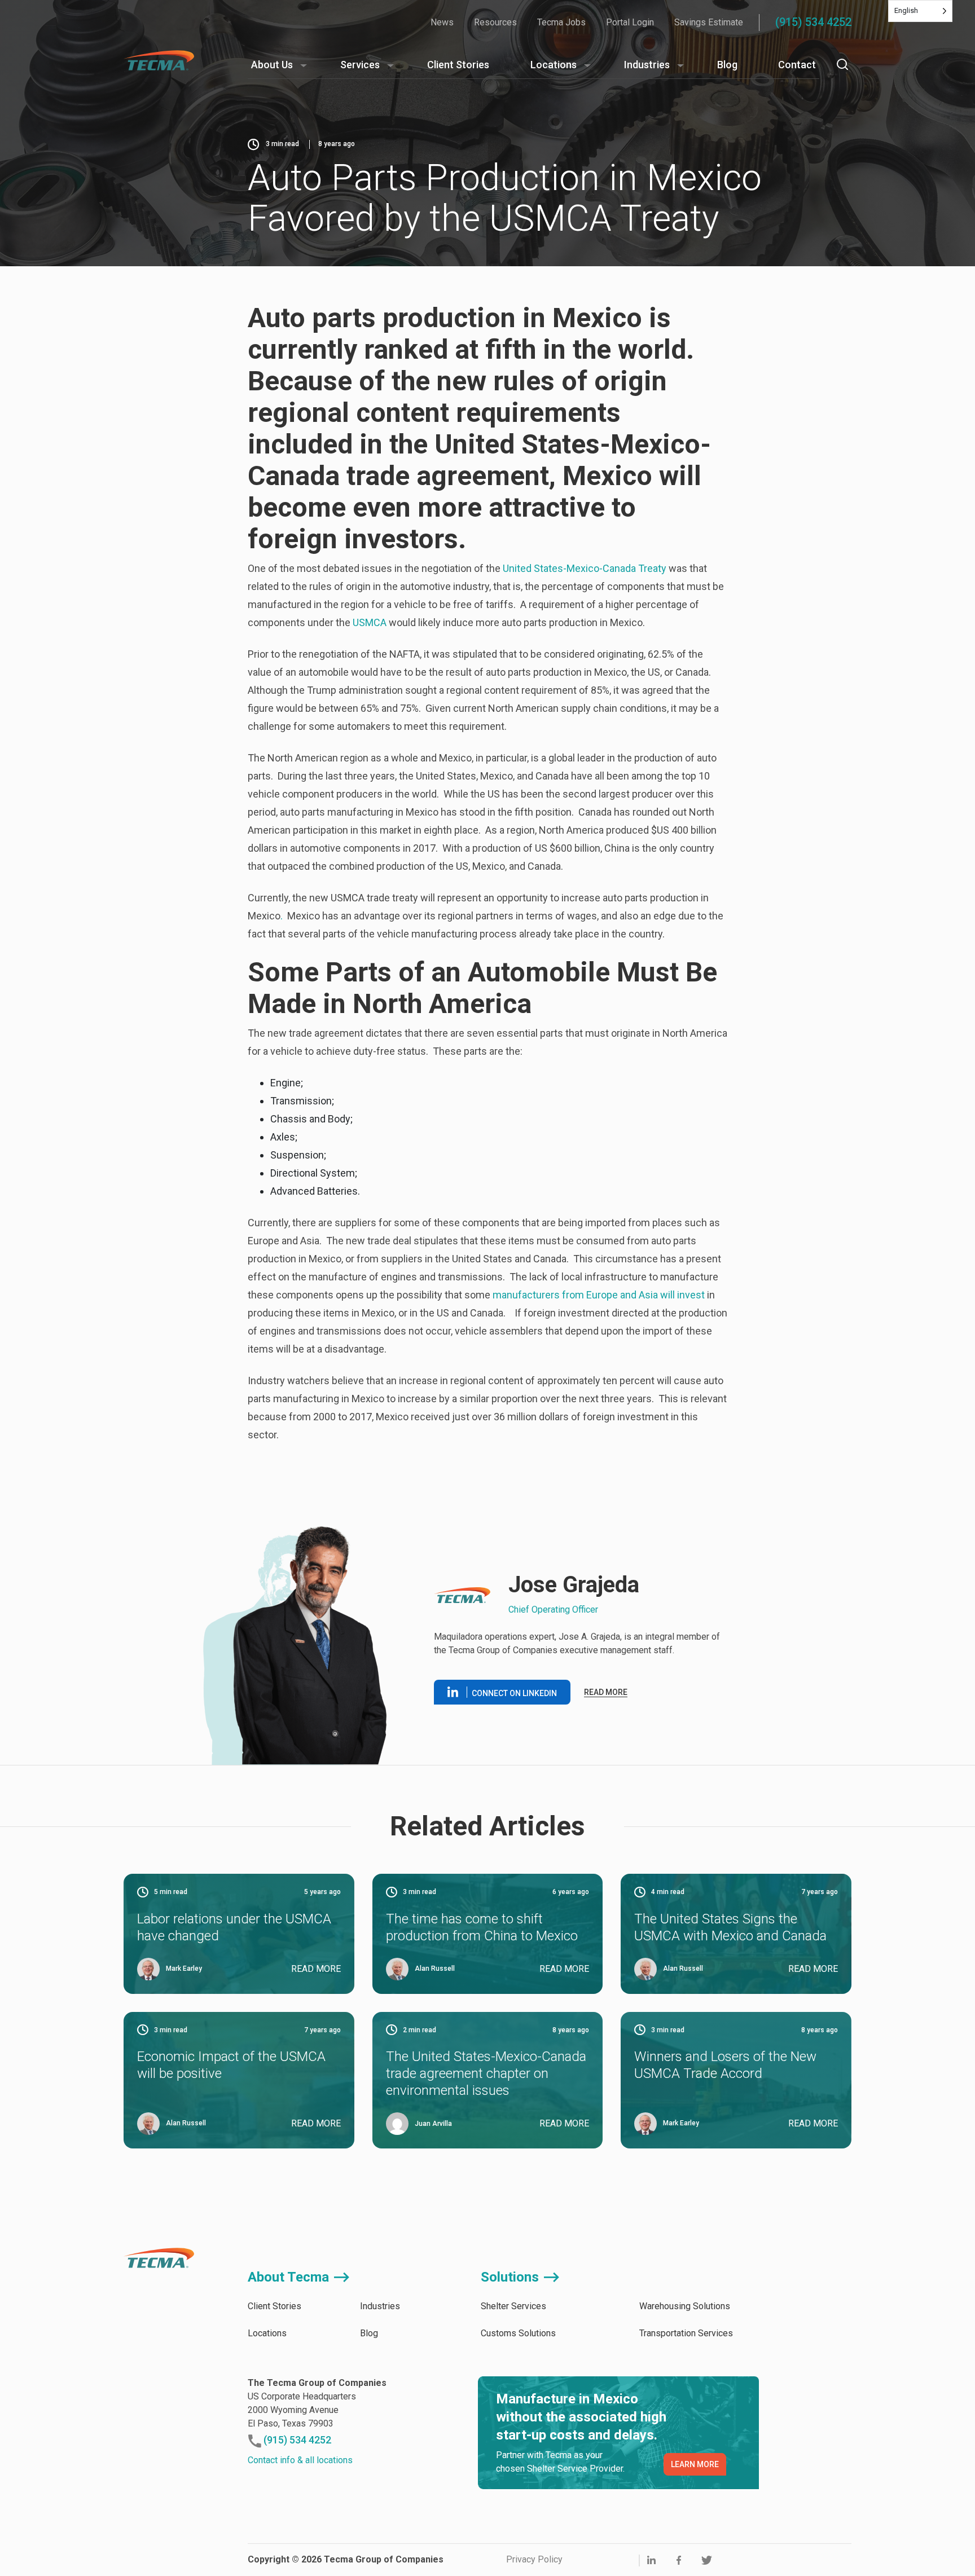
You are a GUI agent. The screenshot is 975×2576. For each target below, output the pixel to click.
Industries (647, 65)
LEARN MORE (695, 2464)
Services (360, 65)
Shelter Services (513, 2306)
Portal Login (630, 22)
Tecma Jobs (561, 22)
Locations (554, 65)
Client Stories (458, 65)
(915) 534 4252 (813, 22)
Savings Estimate (709, 22)
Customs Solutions (518, 2333)
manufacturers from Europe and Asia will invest (599, 1295)
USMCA (370, 622)
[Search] (842, 64)
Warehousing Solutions (685, 2306)
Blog (727, 65)
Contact (797, 65)
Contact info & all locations (300, 2460)
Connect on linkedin (514, 1693)
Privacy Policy (534, 2559)
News (442, 22)
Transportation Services (686, 2333)
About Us (272, 65)
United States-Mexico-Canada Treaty (585, 568)
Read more (606, 1692)
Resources (495, 22)
